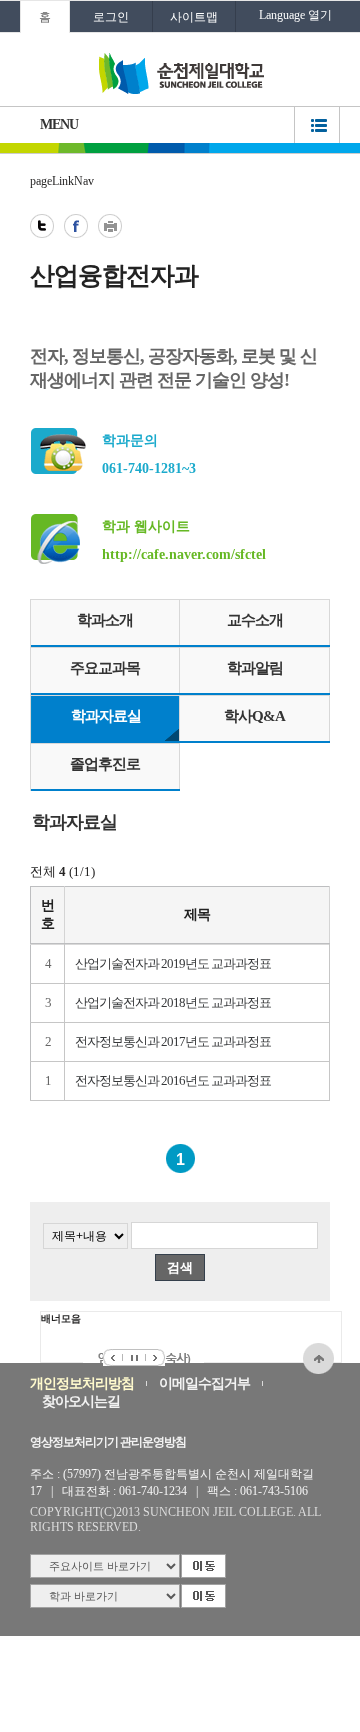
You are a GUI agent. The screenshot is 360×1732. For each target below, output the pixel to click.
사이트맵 (194, 17)
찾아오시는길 (81, 1401)
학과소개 (105, 620)
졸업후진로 (105, 764)
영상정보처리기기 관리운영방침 (108, 1442)
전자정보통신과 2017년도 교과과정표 (173, 1041)
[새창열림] (42, 226)
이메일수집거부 (204, 1383)
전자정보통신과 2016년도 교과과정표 (173, 1080)
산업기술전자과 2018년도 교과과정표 (173, 1002)
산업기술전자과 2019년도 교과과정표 (173, 963)
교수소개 (255, 620)
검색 (180, 1267)
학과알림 (255, 668)
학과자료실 (106, 716)
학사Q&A (254, 716)
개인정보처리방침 (82, 1383)
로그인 (111, 17)
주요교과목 (105, 668)
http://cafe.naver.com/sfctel (184, 554)
